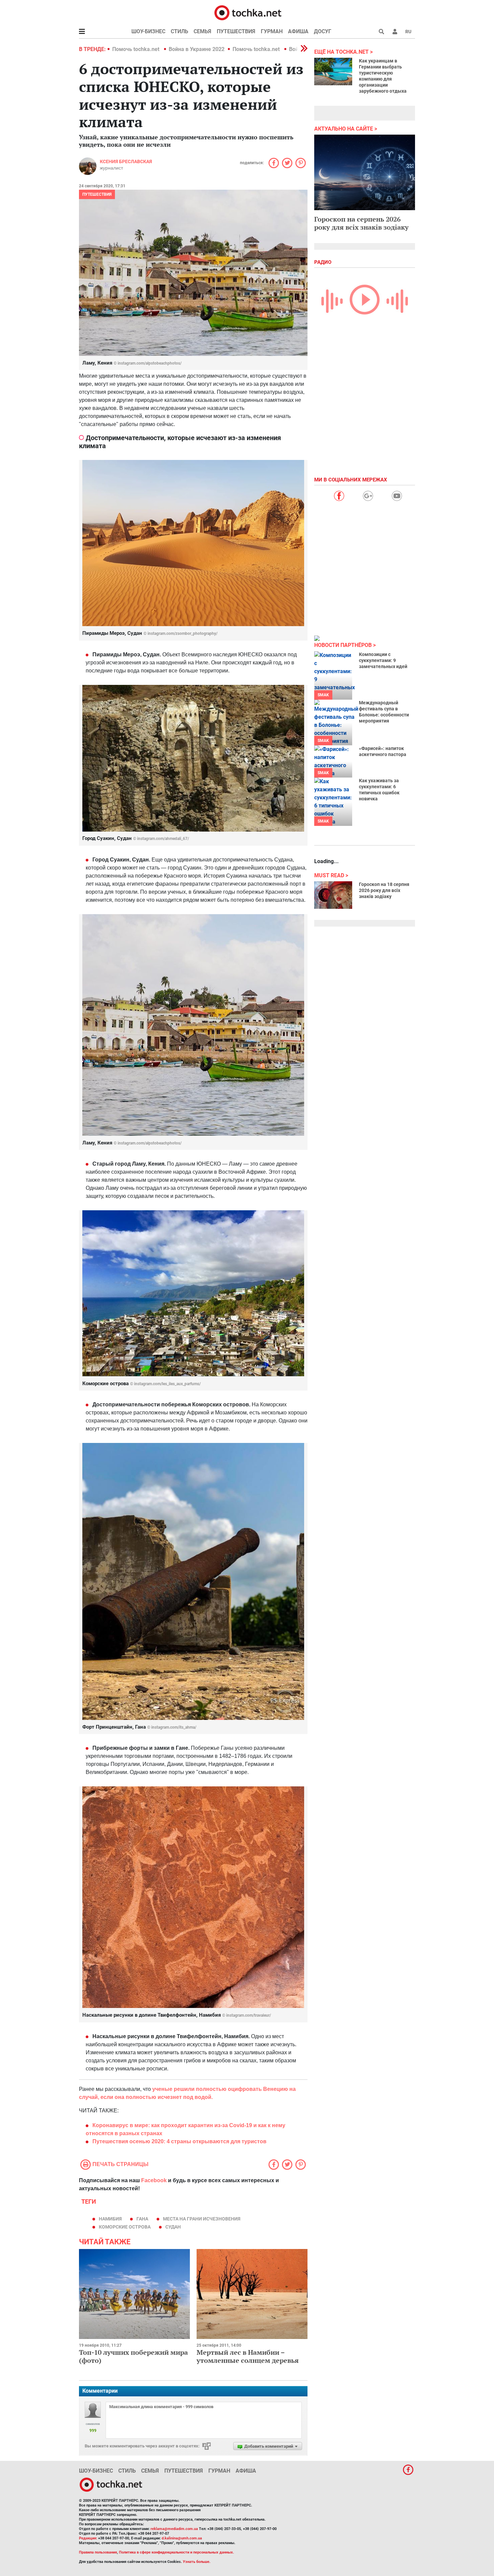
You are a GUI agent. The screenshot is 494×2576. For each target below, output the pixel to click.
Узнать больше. (197, 2562)
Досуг (323, 31)
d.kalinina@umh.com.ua (182, 2538)
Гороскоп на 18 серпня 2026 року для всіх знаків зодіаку (384, 890)
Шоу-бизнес (148, 31)
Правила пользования (98, 2552)
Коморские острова (125, 2227)
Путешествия (236, 31)
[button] (395, 32)
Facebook (154, 2180)
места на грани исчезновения (202, 2219)
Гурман (272, 31)
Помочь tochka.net (136, 49)
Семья (202, 31)
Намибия (110, 2219)
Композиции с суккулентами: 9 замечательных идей (383, 660)
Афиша (298, 31)
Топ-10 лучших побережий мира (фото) (133, 2356)
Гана (142, 2219)
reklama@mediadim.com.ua (174, 2529)
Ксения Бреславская (126, 161)
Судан (173, 2227)
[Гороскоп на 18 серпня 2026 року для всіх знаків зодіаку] (333, 895)
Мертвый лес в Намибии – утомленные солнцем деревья (248, 2356)
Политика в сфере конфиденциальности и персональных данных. (176, 2552)
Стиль (179, 31)
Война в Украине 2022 (197, 49)
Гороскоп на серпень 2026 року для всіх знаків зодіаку (361, 223)
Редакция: (88, 2538)
